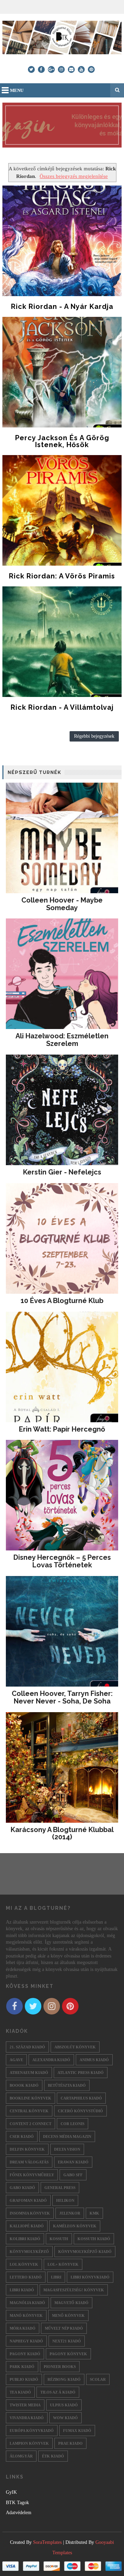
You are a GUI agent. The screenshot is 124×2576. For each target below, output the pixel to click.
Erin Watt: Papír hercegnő (62, 1429)
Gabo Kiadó (22, 2188)
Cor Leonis (73, 2124)
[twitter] (31, 69)
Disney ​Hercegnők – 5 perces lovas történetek (62, 1561)
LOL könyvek (24, 2264)
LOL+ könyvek (63, 2264)
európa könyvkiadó (32, 2431)
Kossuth (59, 2239)
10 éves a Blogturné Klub (62, 1301)
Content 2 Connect (30, 2124)
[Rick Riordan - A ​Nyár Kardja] (62, 241)
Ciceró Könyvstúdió (80, 2111)
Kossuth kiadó (94, 2239)
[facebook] (41, 69)
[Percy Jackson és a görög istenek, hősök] (62, 372)
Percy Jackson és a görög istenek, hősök (62, 441)
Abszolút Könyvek (75, 2047)
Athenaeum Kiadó (29, 2073)
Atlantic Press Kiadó (81, 2073)
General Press (60, 2188)
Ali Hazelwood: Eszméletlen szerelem (62, 1040)
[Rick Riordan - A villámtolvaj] (62, 642)
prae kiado (70, 2443)
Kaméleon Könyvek (75, 2226)
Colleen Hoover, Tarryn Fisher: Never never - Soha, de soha (62, 1697)
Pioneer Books (60, 2367)
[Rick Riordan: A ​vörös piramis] (62, 510)
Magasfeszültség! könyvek (74, 2290)
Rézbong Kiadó (64, 2379)
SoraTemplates (47, 2542)
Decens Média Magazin (67, 2136)
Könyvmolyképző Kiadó (85, 2252)
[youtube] (81, 69)
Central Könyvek (29, 2111)
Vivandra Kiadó (27, 2418)
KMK (94, 2213)
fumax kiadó (77, 2431)
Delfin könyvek (27, 2149)
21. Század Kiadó (27, 2047)
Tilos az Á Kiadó (58, 2392)
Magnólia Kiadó (27, 2303)
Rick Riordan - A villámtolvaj (62, 707)
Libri (56, 2277)
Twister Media (25, 2405)
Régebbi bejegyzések (94, 736)
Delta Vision (67, 2149)
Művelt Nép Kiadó (64, 2328)
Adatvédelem (19, 2513)
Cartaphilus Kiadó (81, 2098)
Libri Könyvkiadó (90, 2277)
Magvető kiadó (71, 2303)
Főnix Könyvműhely (32, 2175)
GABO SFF (73, 2175)
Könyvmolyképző (29, 2252)
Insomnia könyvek (30, 2213)
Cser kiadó (22, 2136)
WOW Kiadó (65, 2418)
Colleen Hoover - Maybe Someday (62, 904)
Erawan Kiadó (73, 2162)
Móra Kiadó (23, 2328)
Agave (16, 2060)
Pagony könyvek (68, 2354)
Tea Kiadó (20, 2392)
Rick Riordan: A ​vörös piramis (62, 576)
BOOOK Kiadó (24, 2085)
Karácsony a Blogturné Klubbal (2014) (62, 1833)
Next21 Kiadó (67, 2341)
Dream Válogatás (29, 2162)
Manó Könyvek (26, 2315)
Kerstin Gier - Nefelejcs (62, 1172)
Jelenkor (70, 2213)
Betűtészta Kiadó (67, 2085)
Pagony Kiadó (25, 2354)
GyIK (11, 2492)
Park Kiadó (22, 2367)
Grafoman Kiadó (28, 2200)
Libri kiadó (22, 2290)
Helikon (65, 2200)
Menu (17, 90)
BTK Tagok (17, 2503)
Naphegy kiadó (26, 2341)
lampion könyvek (29, 2443)
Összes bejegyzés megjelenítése (74, 176)
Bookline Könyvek (30, 2098)
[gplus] (51, 69)
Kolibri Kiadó (25, 2239)
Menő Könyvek (68, 2315)
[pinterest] (91, 69)
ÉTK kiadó (53, 2456)
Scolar (98, 2379)
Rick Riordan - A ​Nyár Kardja (62, 306)
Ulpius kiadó (64, 2405)
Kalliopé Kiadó (27, 2226)
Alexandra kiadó (51, 2060)
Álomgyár (21, 2456)
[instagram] (61, 69)
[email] (71, 69)
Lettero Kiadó (26, 2277)
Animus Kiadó (94, 2060)
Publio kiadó (24, 2379)
